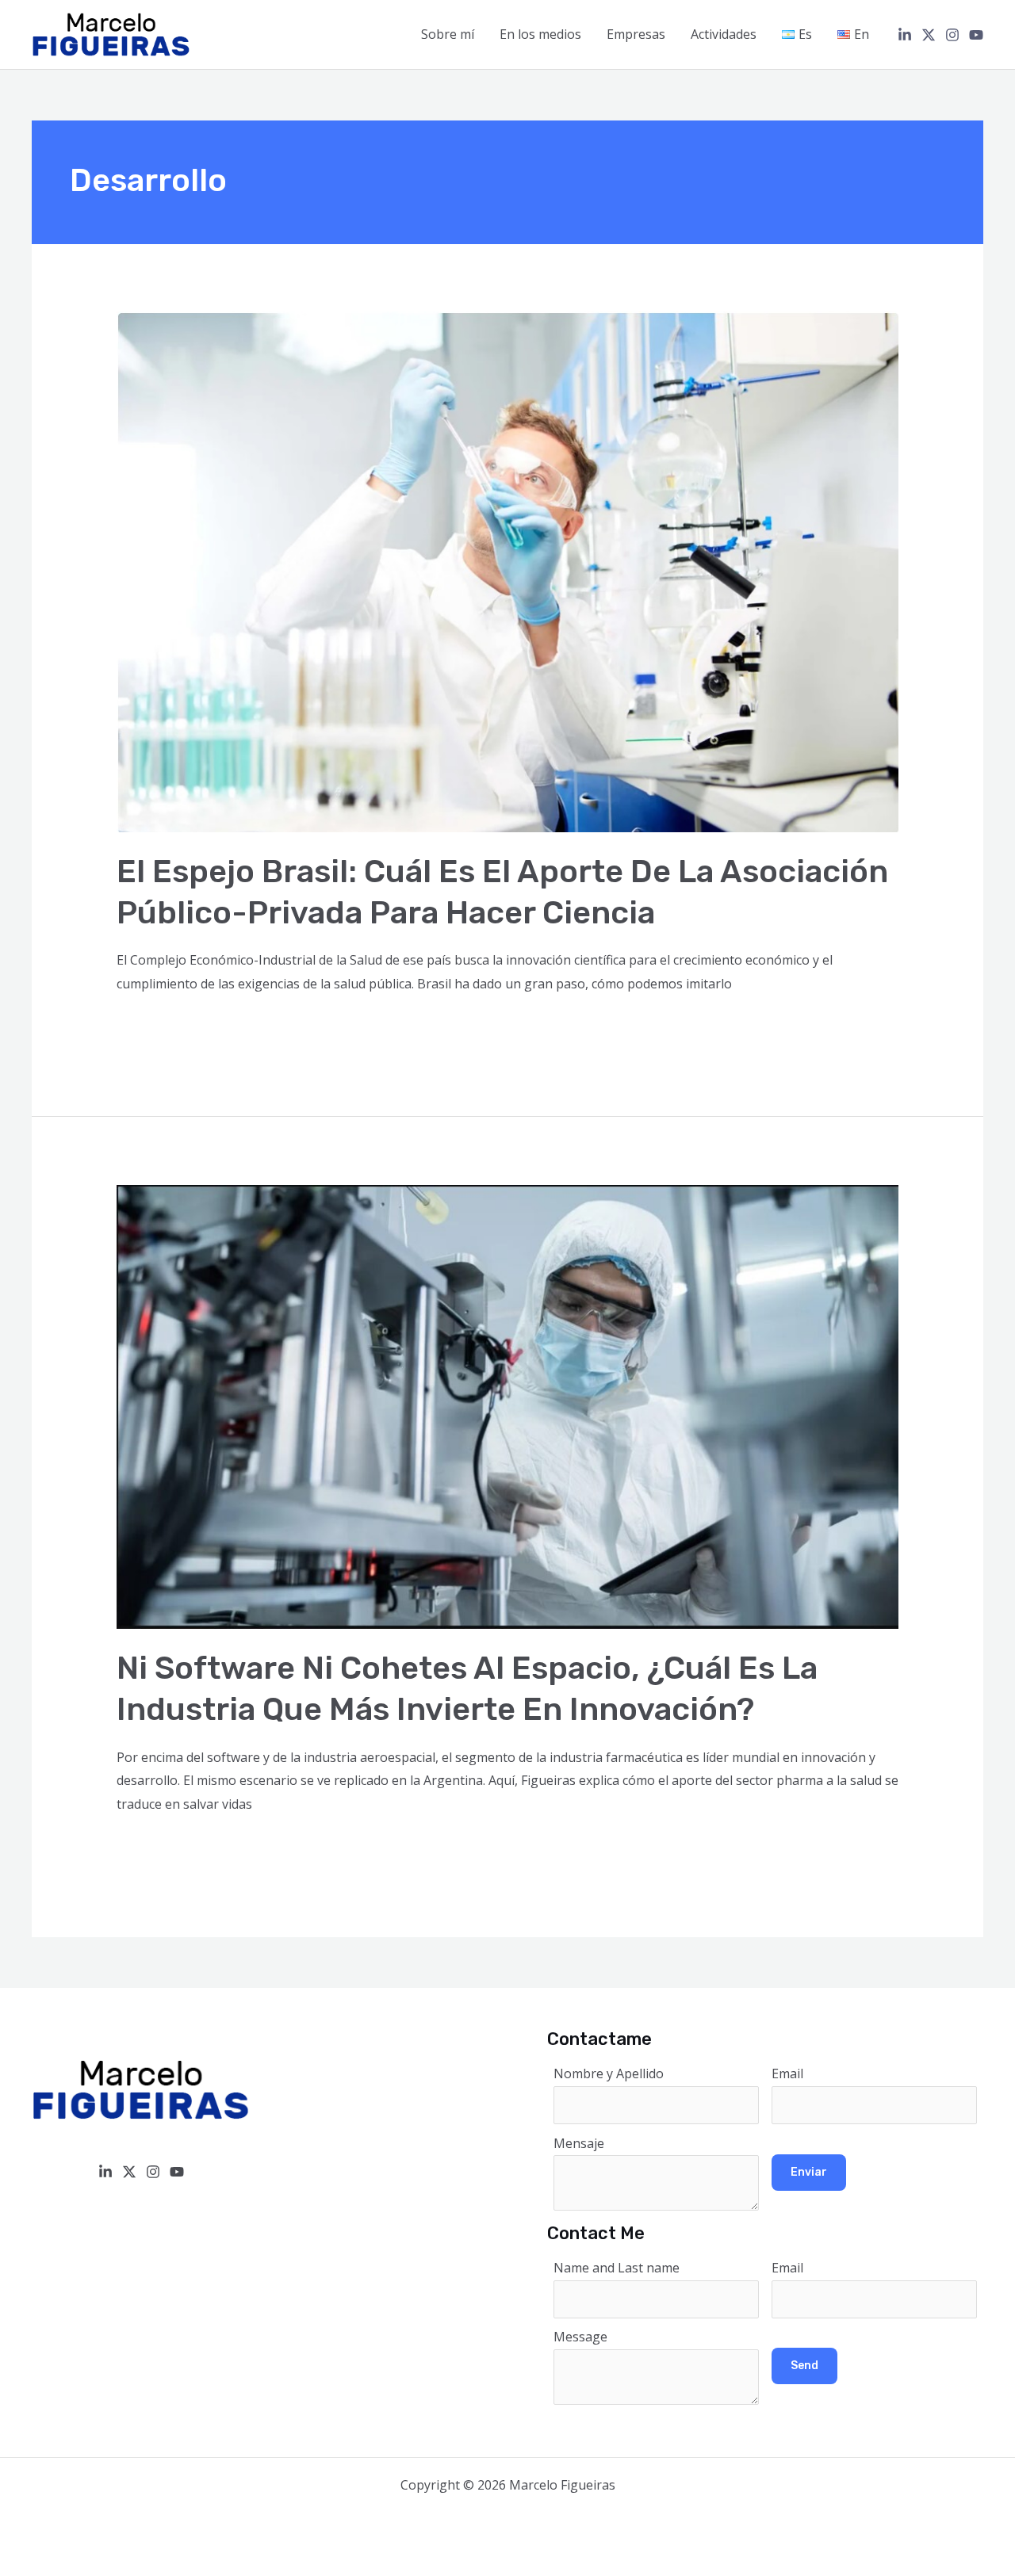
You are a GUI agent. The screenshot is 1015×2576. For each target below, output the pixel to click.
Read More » (154, 1027)
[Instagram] (952, 35)
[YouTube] (976, 35)
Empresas (636, 34)
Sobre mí (448, 34)
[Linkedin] (905, 35)
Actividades (724, 34)
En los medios (540, 34)
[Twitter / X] (929, 35)
